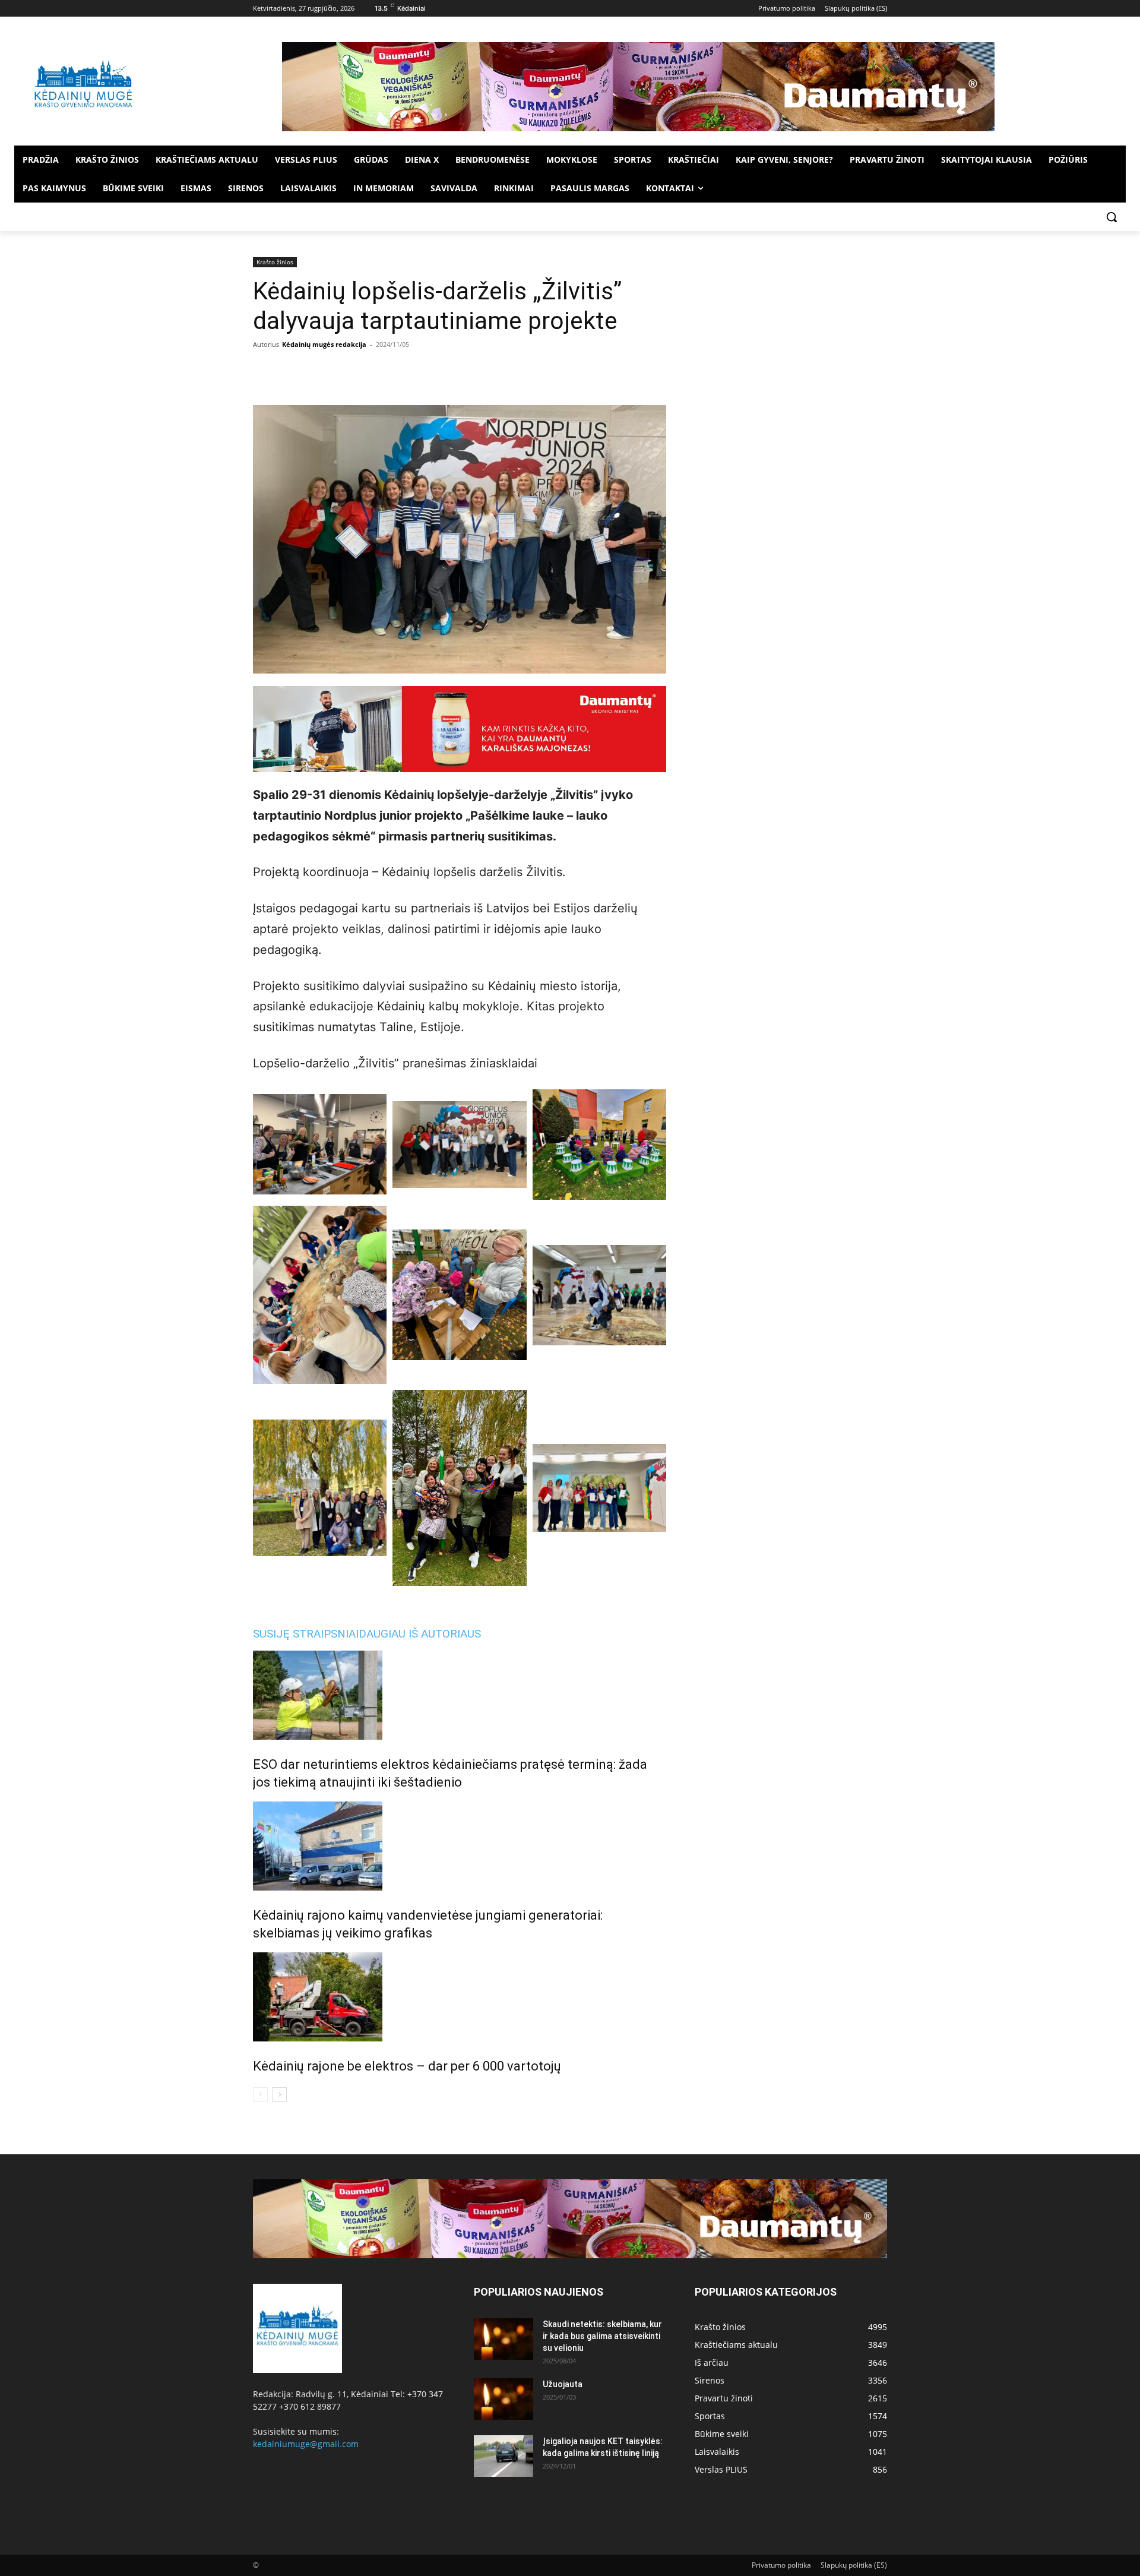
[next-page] (279, 2095)
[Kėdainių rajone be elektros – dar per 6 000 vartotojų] (460, 1997)
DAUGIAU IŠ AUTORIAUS (420, 1634)
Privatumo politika (781, 2565)
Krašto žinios (275, 262)
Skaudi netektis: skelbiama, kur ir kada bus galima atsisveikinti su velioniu (602, 2336)
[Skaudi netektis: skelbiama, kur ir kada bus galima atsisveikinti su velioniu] (503, 2339)
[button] (1111, 217)
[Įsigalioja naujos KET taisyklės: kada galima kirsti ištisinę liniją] (503, 2456)
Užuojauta (563, 2384)
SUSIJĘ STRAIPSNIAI (306, 1634)
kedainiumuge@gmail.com (306, 2444)
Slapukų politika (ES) (854, 2565)
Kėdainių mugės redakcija (324, 344)
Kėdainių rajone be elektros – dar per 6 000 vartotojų (407, 2066)
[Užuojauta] (503, 2399)
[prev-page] (260, 2095)
